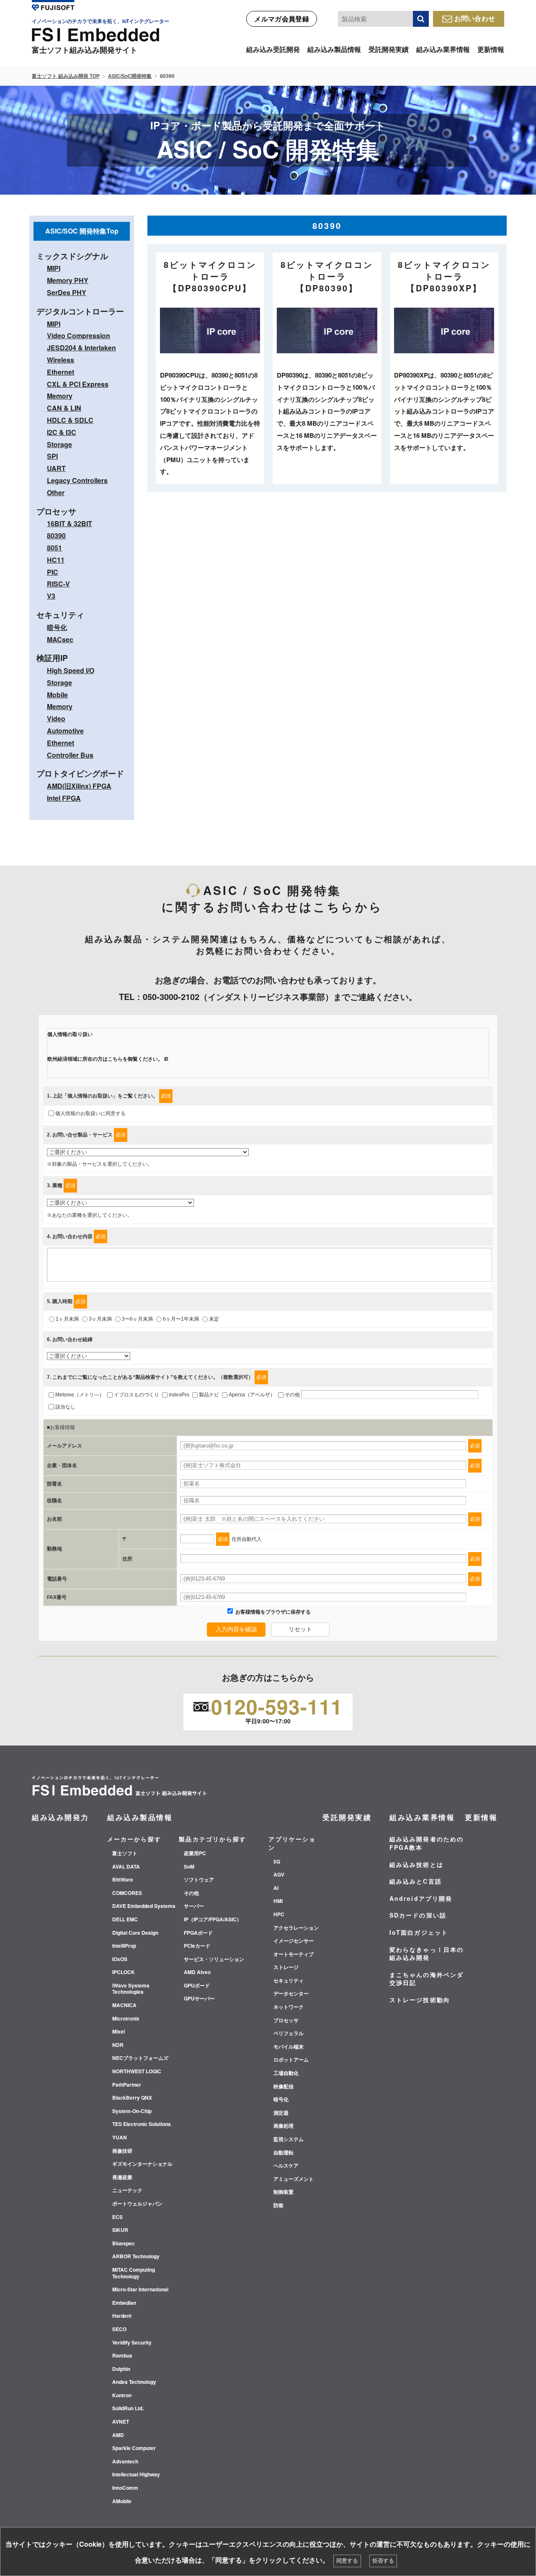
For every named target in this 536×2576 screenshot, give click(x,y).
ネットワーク (289, 2007)
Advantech (125, 2462)
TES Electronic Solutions (142, 2124)
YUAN (120, 2138)
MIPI (54, 268)
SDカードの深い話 (418, 1915)
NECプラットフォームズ (140, 2058)
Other (56, 492)
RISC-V (58, 584)
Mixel (119, 2032)
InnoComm (125, 2488)
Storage (59, 444)
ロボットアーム (291, 2060)
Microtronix (126, 2019)
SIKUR (120, 2230)
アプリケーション (292, 1843)
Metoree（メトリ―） (80, 1395)
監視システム (289, 2139)
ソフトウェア (199, 1880)
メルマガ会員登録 (282, 19)
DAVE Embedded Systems (144, 1906)
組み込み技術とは (416, 1864)
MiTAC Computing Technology (134, 2273)
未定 (214, 1319)
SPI (52, 456)
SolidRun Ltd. (128, 2409)
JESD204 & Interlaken (81, 348)
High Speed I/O (71, 670)
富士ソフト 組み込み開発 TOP (66, 76)
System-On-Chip (132, 2111)
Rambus (122, 2356)
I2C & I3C (62, 432)
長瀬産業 (122, 2178)
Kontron (122, 2396)
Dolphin (121, 2369)
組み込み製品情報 (334, 49)
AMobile (122, 2501)
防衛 (278, 2206)
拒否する (383, 2561)
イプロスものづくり (137, 1395)
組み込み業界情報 (443, 49)
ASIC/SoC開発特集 (130, 76)
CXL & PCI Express (78, 384)
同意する (347, 2561)
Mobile (57, 695)
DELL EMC (125, 1920)
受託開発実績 (389, 49)
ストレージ (286, 1967)
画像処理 (283, 2126)
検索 (421, 19)
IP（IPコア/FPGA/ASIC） (213, 1920)
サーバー (194, 1906)
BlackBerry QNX (132, 2098)
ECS (117, 2217)
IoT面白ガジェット (419, 1932)
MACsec (60, 639)
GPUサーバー (199, 1999)
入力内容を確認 (236, 1629)
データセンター (291, 1994)
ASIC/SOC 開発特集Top (82, 231)
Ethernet (61, 372)
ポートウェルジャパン (137, 2204)
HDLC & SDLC (70, 420)
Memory (60, 396)
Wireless (61, 360)
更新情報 (491, 49)
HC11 (56, 560)
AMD (118, 2435)
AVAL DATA (126, 1867)
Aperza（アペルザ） (252, 1395)
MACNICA (124, 2005)
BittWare (123, 1880)
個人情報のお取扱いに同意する (90, 1113)
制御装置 (283, 2192)
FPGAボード (198, 1933)
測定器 (281, 2113)
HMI (278, 1901)
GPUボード (197, 1986)
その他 (292, 1395)
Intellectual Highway (136, 2475)
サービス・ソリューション (214, 1959)
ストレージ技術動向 (420, 2000)
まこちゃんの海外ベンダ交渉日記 (426, 1979)
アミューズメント (294, 2179)
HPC (279, 1915)
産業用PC (195, 1854)
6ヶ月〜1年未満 (181, 1319)
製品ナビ (209, 1395)
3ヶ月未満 (100, 1319)
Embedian (124, 2303)
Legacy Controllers (77, 480)
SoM (189, 1867)
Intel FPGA (64, 798)
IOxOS (120, 1959)
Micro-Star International (140, 2290)
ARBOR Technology (136, 2257)
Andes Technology (134, 2382)
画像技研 (122, 2151)
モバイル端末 (289, 2047)
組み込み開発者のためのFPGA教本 (426, 1843)
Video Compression (79, 335)
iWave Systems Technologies (131, 1989)
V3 (51, 596)
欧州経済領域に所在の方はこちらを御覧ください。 (105, 1059)
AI (276, 1888)
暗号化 (57, 627)
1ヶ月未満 (67, 1319)
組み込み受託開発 (273, 49)
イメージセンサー (294, 1941)
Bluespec (124, 2244)
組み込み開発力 (61, 1817)
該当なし (65, 1407)
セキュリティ (289, 1981)
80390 (56, 536)
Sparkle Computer (134, 2448)
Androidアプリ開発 (421, 1898)
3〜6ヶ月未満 (137, 1319)
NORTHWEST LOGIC (137, 2072)
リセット (300, 1629)
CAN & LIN (64, 408)
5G (277, 1862)
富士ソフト (125, 1854)
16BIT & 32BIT (70, 523)
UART (56, 468)
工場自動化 (286, 2073)
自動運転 (283, 2153)
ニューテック (127, 2190)
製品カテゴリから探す (213, 1839)
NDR (118, 2045)
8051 (54, 548)
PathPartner (127, 2085)
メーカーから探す (134, 1839)
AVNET (121, 2422)
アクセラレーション (296, 1928)
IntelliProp (124, 1946)
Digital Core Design (135, 1933)
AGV (279, 1875)
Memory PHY (68, 280)
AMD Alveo (197, 1972)
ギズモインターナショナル (142, 2164)
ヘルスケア (286, 2166)
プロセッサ (286, 2021)
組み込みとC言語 (416, 1881)
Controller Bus (70, 755)
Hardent (122, 2316)
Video (56, 719)
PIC (53, 572)
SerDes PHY (67, 292)
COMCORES (127, 1893)
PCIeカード (197, 1946)
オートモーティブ (294, 1954)
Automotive (65, 731)
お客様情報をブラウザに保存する (272, 1612)
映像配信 (283, 2087)
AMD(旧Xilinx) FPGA (79, 786)
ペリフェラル (289, 2034)
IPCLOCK (124, 1972)
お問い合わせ (475, 18)
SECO (119, 2329)
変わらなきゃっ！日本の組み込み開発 (426, 1954)
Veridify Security (132, 2343)
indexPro (179, 1395)
